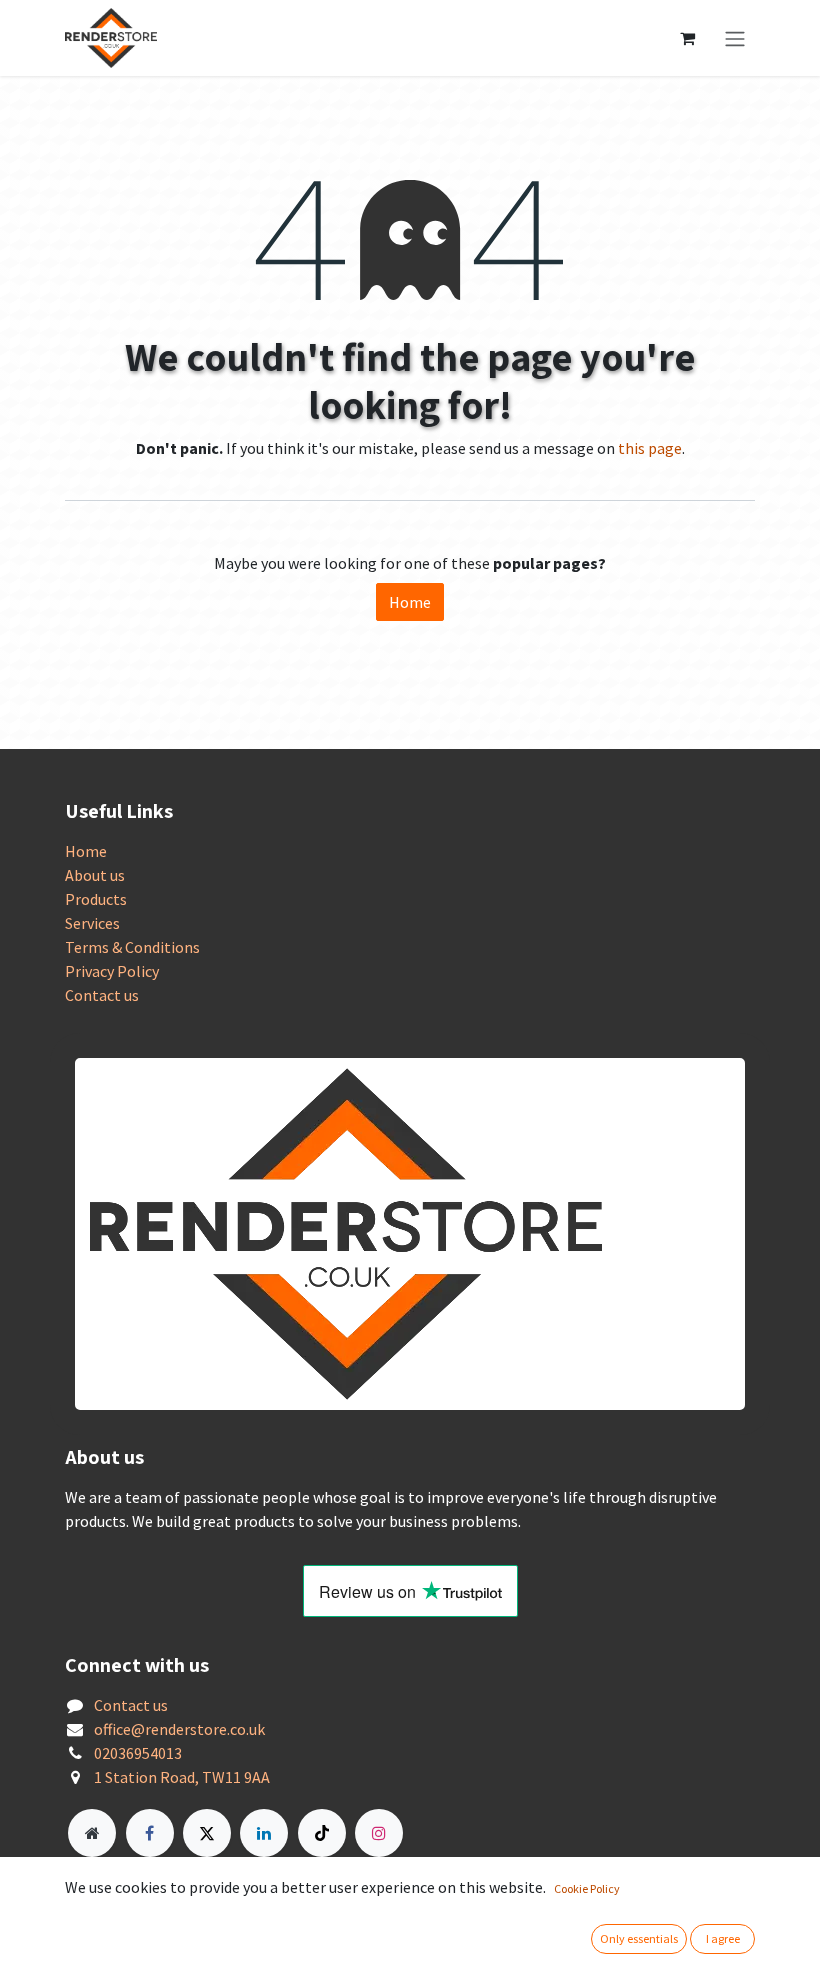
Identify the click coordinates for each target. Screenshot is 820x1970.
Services (92, 923)
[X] (207, 1833)
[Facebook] (150, 1833)
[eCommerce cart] (687, 38)
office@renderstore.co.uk (179, 1729)
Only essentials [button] (639, 1938)
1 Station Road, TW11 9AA (182, 1777)
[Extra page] (92, 1833)
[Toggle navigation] (735, 38)
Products (96, 899)
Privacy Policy (112, 971)
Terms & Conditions (132, 947)
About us (95, 875)
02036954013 (138, 1753)
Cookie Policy (587, 1888)
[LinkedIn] (264, 1833)
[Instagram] (379, 1833)
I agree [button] (723, 1938)
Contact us (102, 995)
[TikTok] (322, 1833)
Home (410, 602)
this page (650, 448)
